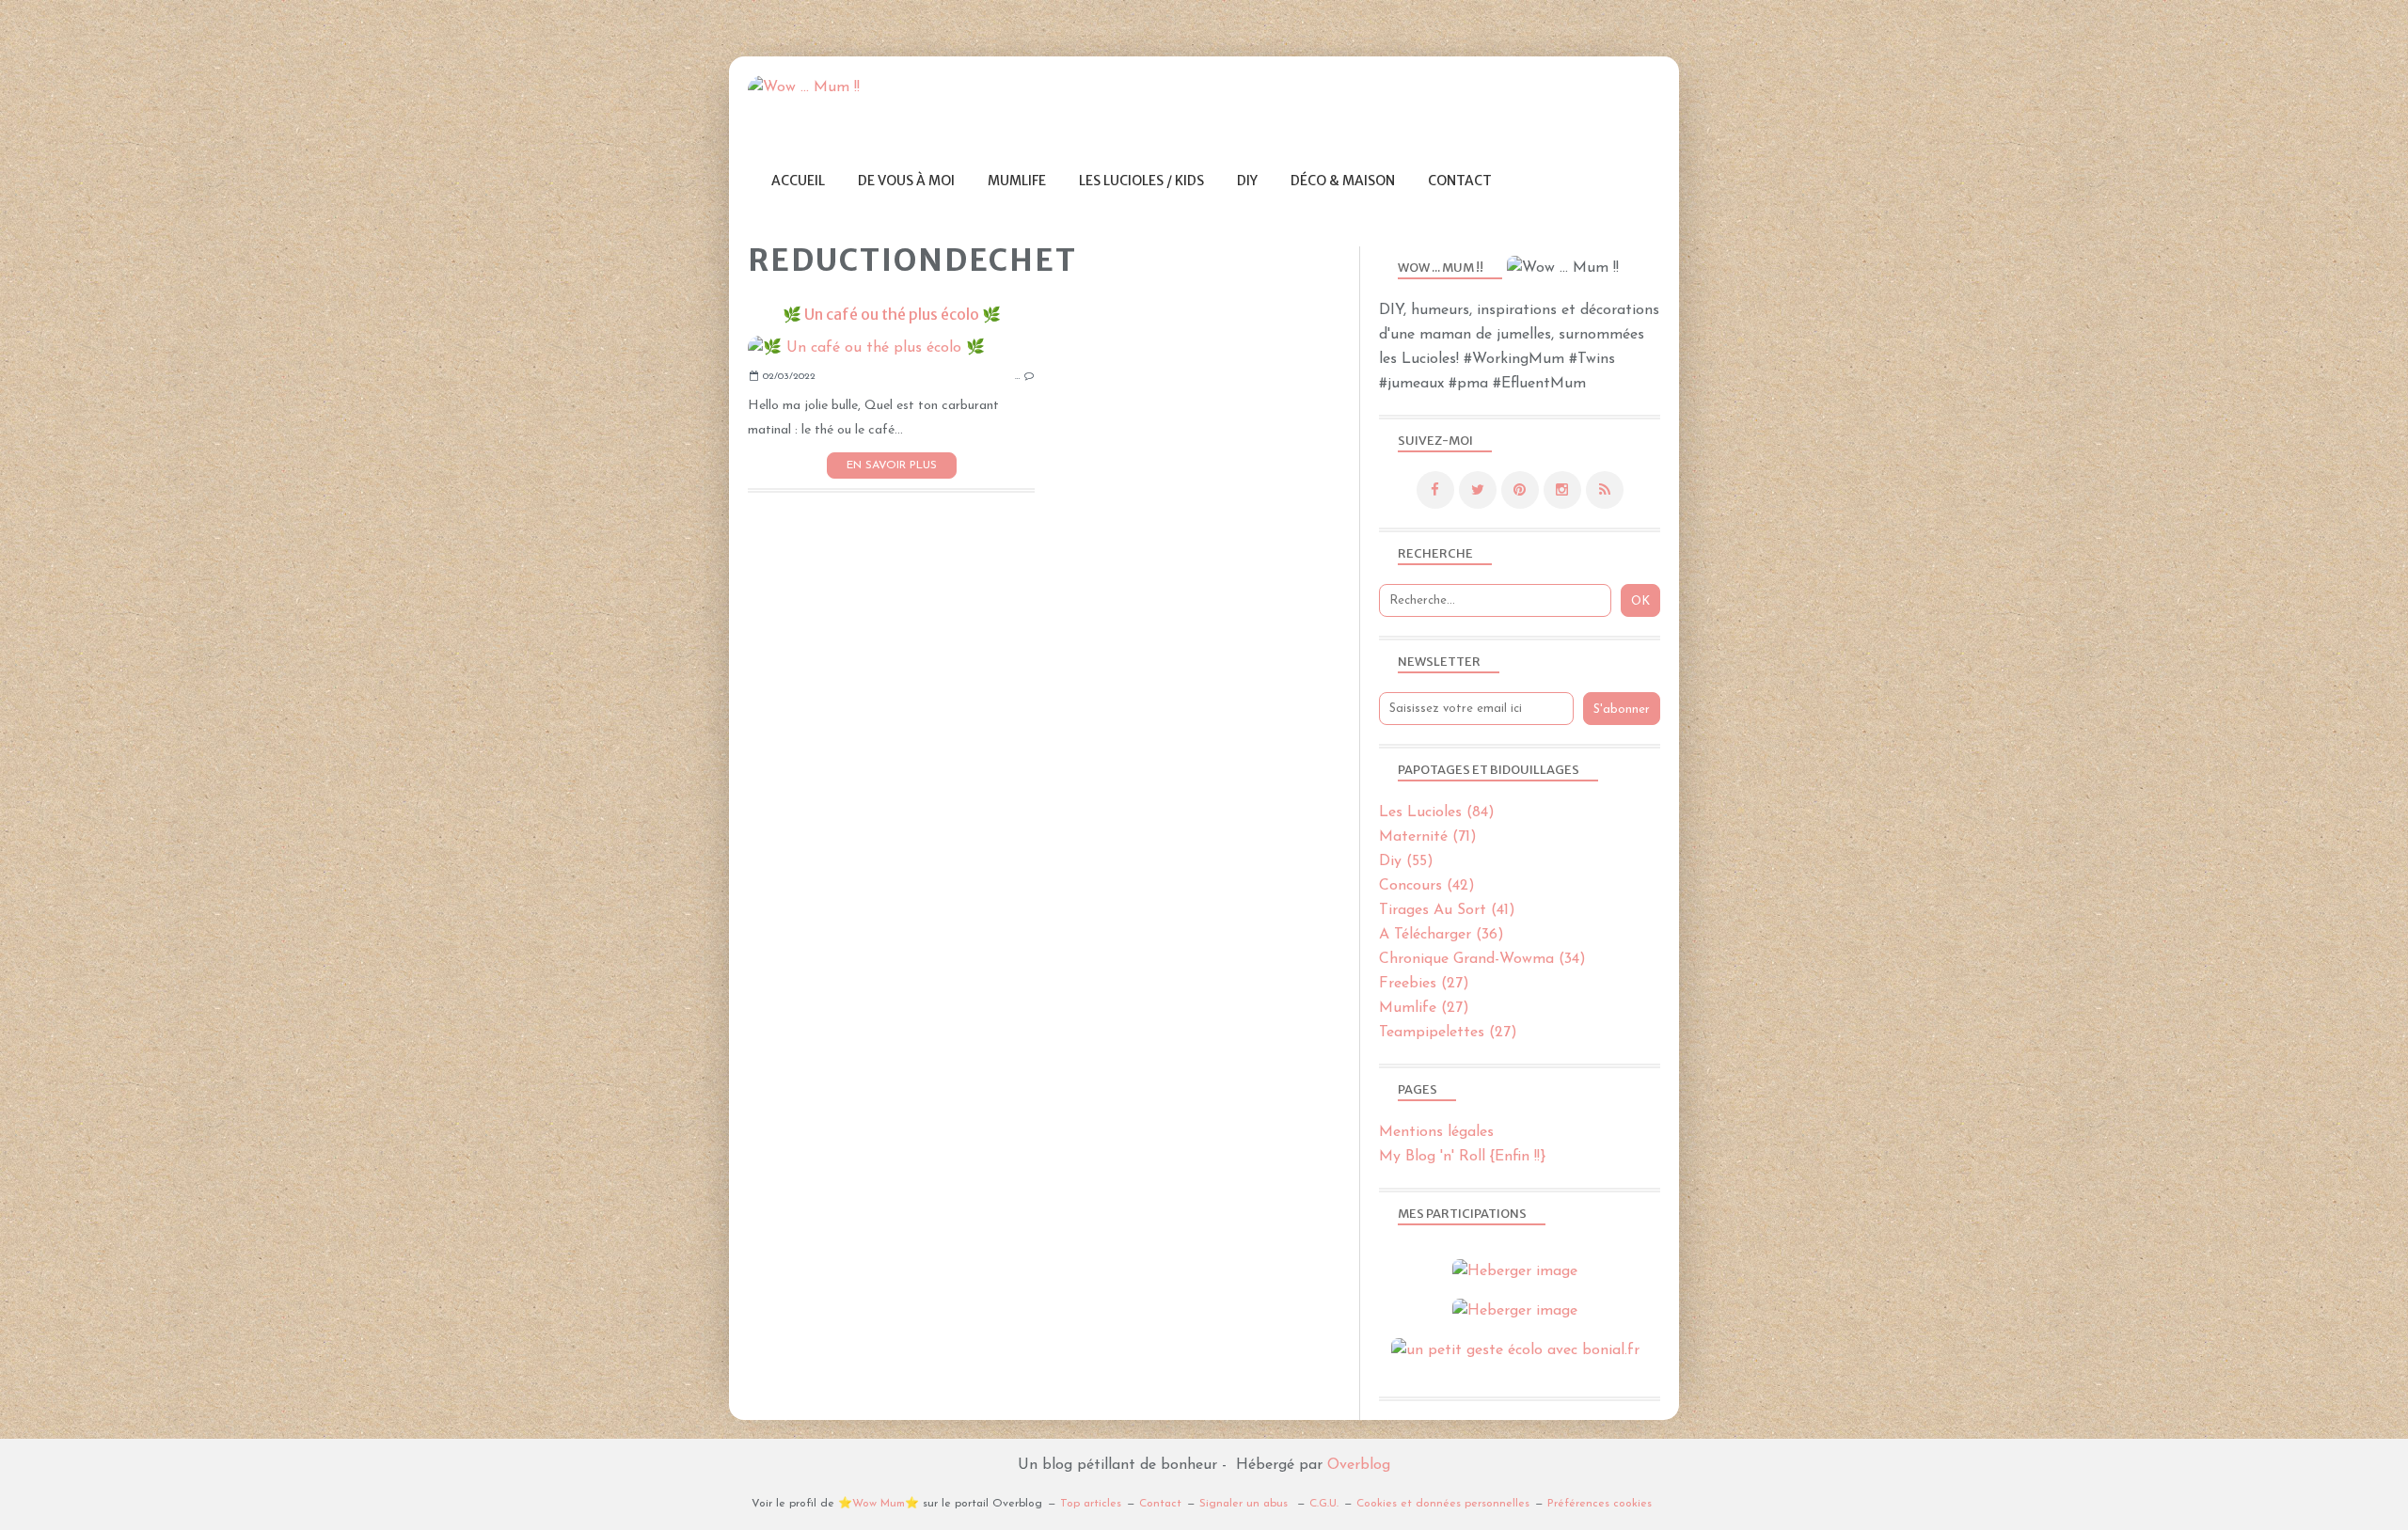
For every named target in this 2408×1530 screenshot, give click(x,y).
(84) (1437, 812)
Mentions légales (1436, 1132)
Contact (1460, 181)
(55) (1406, 861)
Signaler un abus (1245, 1504)
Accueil (798, 181)
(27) (1424, 984)
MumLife (1017, 181)
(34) (1482, 959)
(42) (1427, 886)
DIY (1247, 181)
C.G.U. (1324, 1504)
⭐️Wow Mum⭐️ (879, 1504)
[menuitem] (798, 181)
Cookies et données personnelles (1443, 1504)
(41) (1447, 910)
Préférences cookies (1600, 1504)
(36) (1442, 935)
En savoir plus (892, 465)
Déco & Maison (1343, 181)
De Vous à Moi (906, 181)
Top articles (1091, 1504)
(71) (1428, 837)
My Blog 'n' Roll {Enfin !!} (1462, 1157)
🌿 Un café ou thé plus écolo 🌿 (892, 314)
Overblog (1359, 1465)
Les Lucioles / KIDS (1141, 181)
